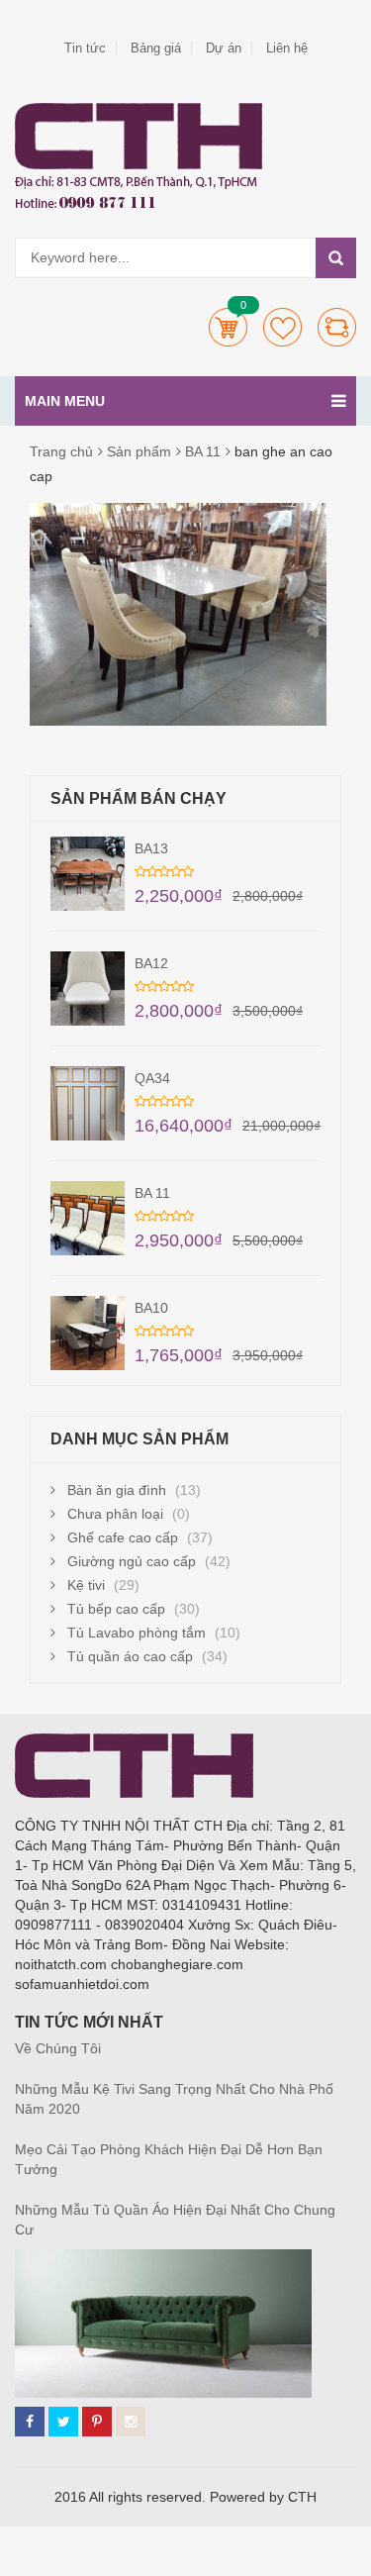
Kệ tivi (86, 1585)
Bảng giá (156, 48)
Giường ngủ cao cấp (132, 1561)
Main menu (65, 401)
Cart (228, 327)
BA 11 (203, 451)
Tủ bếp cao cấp (116, 1609)
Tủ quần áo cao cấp (130, 1656)
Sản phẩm (139, 451)
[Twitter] (63, 2422)
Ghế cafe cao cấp (123, 1537)
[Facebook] (30, 2422)
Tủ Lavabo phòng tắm (137, 1633)
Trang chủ (61, 451)
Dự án (224, 48)
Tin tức (85, 48)
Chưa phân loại (115, 1514)
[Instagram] (131, 2422)
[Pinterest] (97, 2422)
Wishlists (282, 327)
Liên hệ (287, 48)
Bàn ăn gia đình (117, 1490)
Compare (337, 327)
